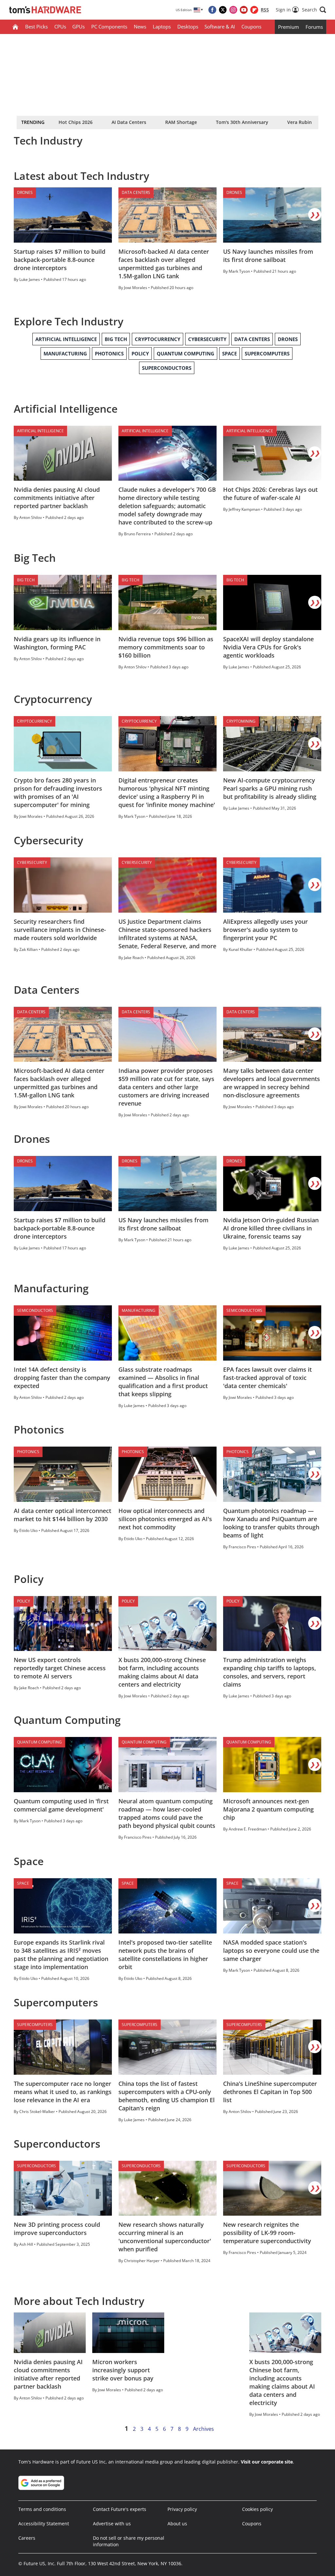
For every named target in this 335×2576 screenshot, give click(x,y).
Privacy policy (182, 2509)
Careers (27, 2538)
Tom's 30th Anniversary (242, 122)
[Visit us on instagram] (233, 10)
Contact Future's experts (120, 2509)
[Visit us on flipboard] (254, 10)
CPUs (60, 26)
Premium (289, 27)
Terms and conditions (42, 2509)
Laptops (162, 26)
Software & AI (220, 26)
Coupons (251, 26)
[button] (314, 10)
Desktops (188, 26)
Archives (203, 2429)
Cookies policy (257, 2509)
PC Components (109, 26)
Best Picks (36, 26)
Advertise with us (112, 2524)
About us (177, 2524)
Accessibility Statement (44, 2524)
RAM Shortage (181, 122)
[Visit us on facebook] (212, 10)
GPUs (79, 26)
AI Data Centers (129, 122)
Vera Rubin (300, 122)
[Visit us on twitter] (223, 10)
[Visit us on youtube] (244, 10)
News (140, 26)
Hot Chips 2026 (76, 122)
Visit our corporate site (267, 2462)
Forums (314, 27)
